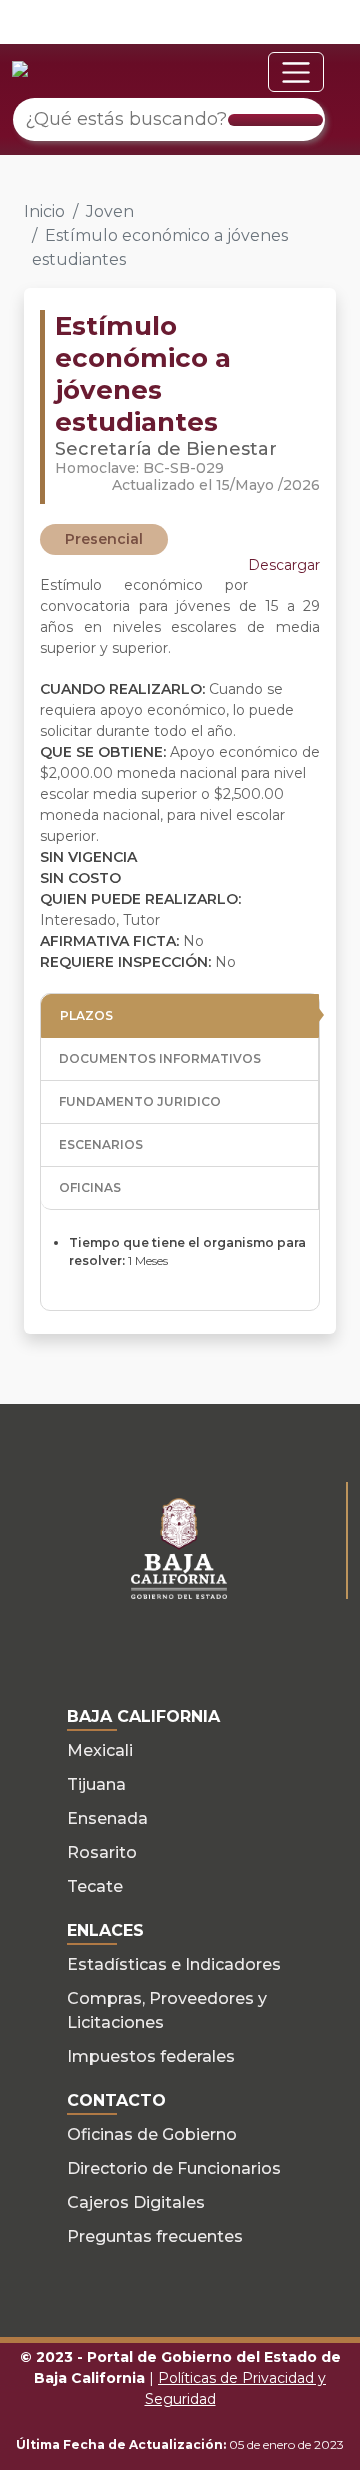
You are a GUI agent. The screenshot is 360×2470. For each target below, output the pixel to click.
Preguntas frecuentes (155, 2236)
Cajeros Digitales (136, 2202)
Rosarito (102, 1852)
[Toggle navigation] (296, 72)
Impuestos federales (151, 2056)
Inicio (44, 211)
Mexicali (100, 1750)
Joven (110, 211)
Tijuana (96, 1784)
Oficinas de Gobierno (152, 2134)
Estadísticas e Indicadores (174, 1964)
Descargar (284, 565)
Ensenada (107, 1818)
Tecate (95, 1886)
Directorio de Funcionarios (174, 2168)
